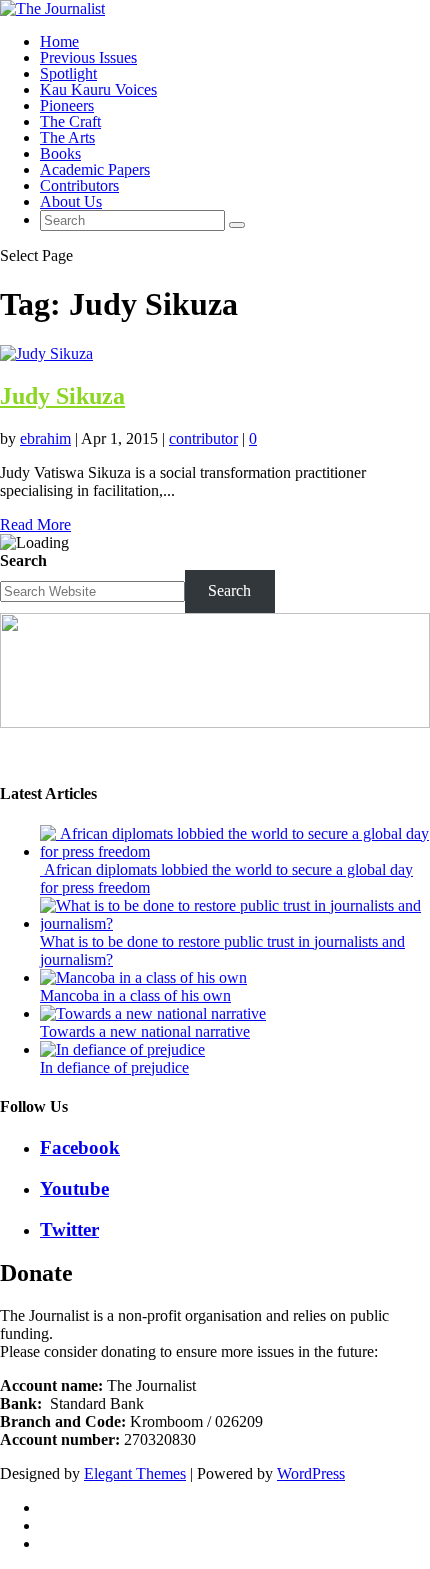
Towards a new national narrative (145, 1031)
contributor (203, 438)
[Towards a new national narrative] (153, 1013)
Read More (35, 524)
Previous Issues (88, 57)
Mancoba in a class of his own (135, 995)
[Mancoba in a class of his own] (143, 977)
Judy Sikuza (62, 396)
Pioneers (67, 105)
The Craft (70, 121)
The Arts (67, 137)
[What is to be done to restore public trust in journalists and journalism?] (235, 923)
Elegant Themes (135, 1473)
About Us (71, 201)
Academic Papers (95, 169)
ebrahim (45, 438)
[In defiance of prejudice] (122, 1049)
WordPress (311, 1473)
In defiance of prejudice (114, 1067)
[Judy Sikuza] (46, 353)
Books (60, 153)
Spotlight (68, 73)
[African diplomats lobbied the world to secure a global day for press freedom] (235, 851)
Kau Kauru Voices (98, 89)
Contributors (79, 185)
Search (23, 560)
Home (59, 41)
